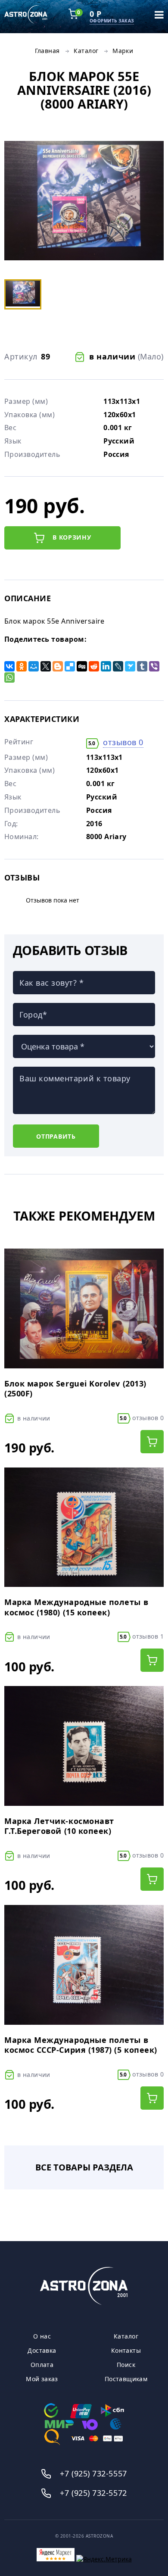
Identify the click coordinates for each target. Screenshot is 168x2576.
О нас (42, 2336)
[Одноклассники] (22, 666)
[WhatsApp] (9, 678)
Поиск (126, 2365)
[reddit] (94, 666)
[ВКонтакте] (9, 666)
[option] (84, 202)
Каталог (86, 51)
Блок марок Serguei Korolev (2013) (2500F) (75, 1389)
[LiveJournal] (118, 666)
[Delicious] (70, 666)
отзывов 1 (142, 1636)
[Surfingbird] (130, 666)
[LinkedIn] (106, 666)
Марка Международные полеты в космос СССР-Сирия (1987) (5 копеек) (81, 2045)
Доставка (42, 2351)
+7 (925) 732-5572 (93, 2493)
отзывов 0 (123, 742)
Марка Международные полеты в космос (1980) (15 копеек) (76, 1607)
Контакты (126, 2351)
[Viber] (154, 666)
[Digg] (82, 666)
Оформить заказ (112, 21)
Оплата (42, 2365)
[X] (46, 666)
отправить (56, 1136)
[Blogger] (58, 666)
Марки (123, 51)
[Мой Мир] (34, 666)
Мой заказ (42, 2379)
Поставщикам (126, 2379)
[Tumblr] (142, 666)
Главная (47, 51)
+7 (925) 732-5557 (93, 2473)
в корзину (71, 537)
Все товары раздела (84, 2167)
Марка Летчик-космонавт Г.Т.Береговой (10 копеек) (59, 1826)
